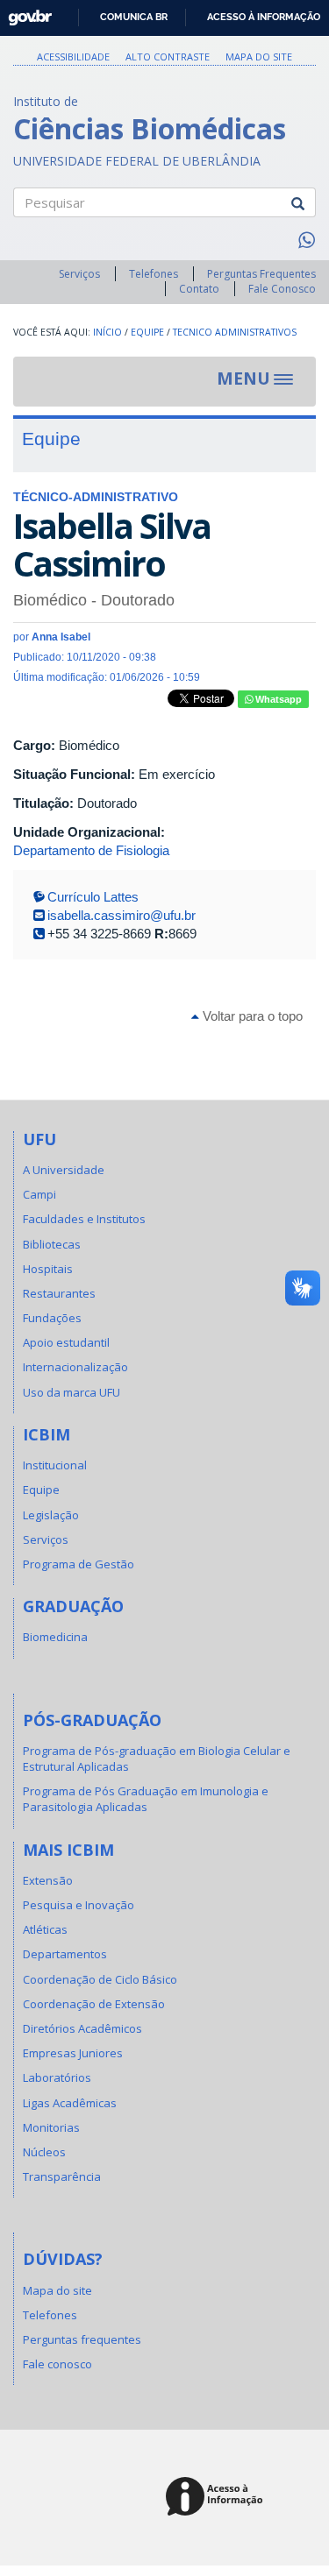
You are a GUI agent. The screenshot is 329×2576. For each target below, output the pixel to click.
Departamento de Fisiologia (91, 850)
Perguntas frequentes (82, 2339)
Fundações (52, 1318)
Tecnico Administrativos (235, 332)
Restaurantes (59, 1293)
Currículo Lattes (93, 897)
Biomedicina (55, 1637)
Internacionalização (75, 1367)
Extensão (48, 1880)
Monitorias (51, 2127)
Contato (199, 289)
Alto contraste (168, 57)
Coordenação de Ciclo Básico (100, 1979)
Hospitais (48, 1269)
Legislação (51, 1515)
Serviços (79, 274)
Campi (39, 1194)
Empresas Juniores (73, 2053)
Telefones (154, 274)
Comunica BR (134, 17)
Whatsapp (277, 699)
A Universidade (64, 1170)
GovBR (24, 13)
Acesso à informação (264, 17)
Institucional (55, 1465)
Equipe (147, 332)
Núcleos (44, 2152)
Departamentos (65, 1954)
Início (107, 332)
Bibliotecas (52, 1244)
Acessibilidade (73, 57)
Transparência (62, 2176)
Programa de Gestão (79, 1564)
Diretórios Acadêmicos (82, 2028)
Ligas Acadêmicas (70, 2103)
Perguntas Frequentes (261, 274)
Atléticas (45, 1929)
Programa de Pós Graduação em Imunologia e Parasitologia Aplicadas (146, 1799)
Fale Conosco (282, 289)
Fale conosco (57, 2364)
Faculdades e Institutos (84, 1219)
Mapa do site (259, 57)
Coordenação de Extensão (94, 2004)
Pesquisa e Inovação (79, 1905)
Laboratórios (57, 2077)
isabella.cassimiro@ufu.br (122, 915)
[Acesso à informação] (217, 2498)
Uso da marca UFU (72, 1392)
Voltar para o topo (251, 1016)
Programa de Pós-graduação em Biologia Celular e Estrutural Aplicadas (157, 1759)
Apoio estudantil (66, 1342)
